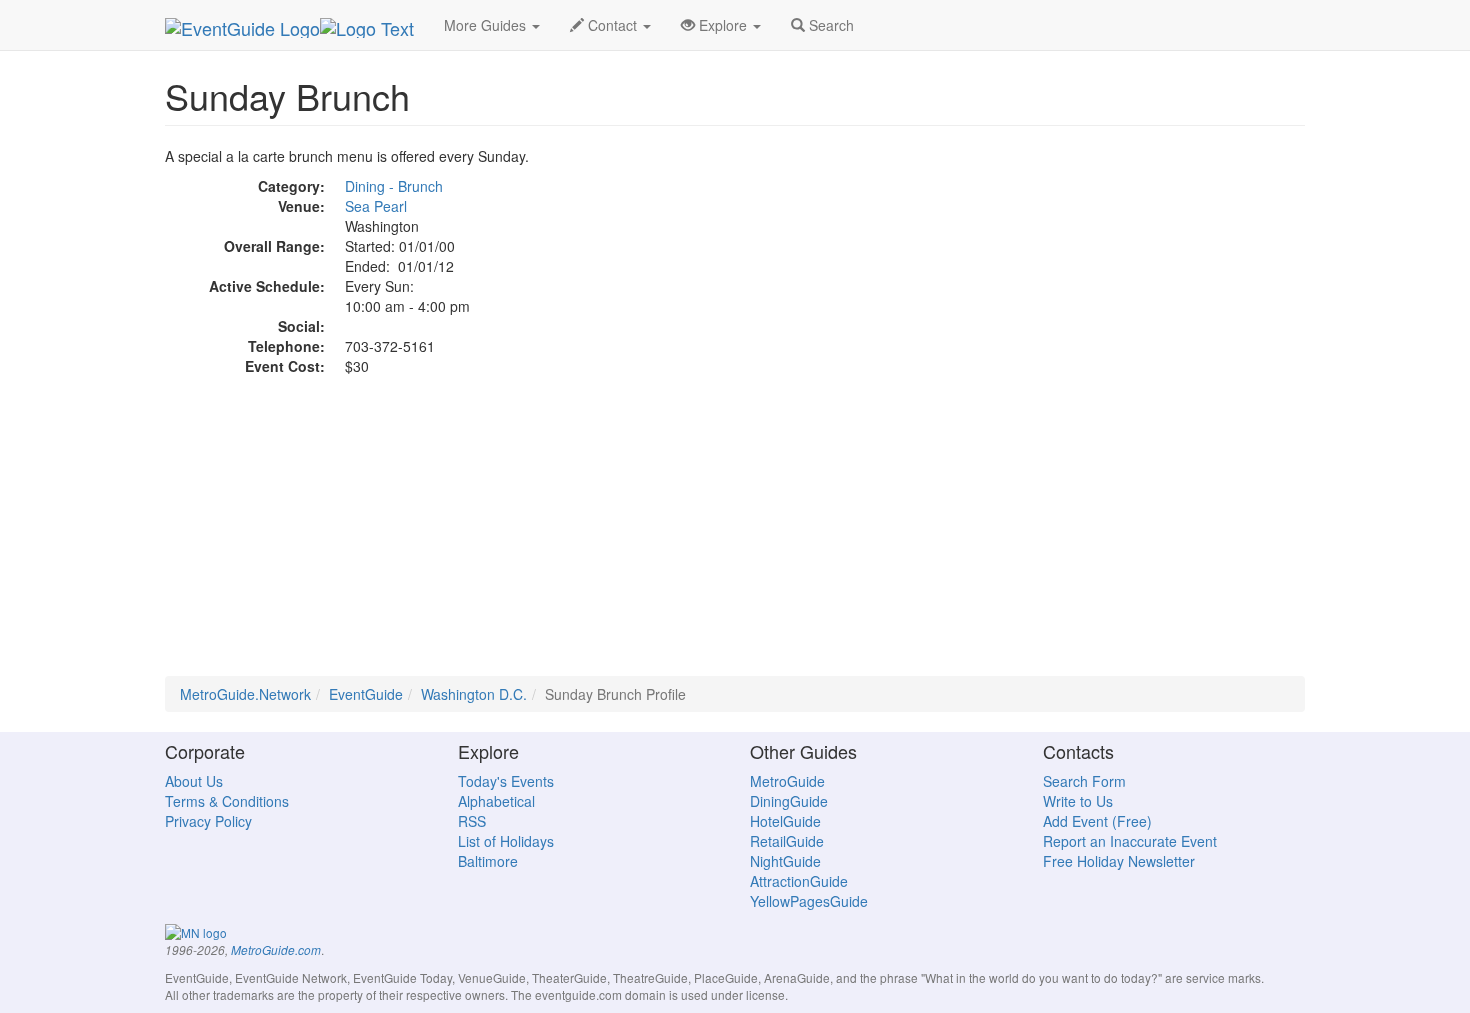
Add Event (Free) (1097, 821)
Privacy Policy (208, 821)
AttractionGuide (799, 881)
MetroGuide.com (276, 950)
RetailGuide (787, 841)
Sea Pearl (376, 206)
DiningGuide (789, 801)
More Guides (487, 25)
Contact (612, 25)
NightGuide (785, 861)
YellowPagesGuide (809, 901)
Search (829, 25)
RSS (472, 821)
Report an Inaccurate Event (1130, 841)
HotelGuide (785, 821)
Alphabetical (496, 801)
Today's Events (506, 781)
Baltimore (488, 861)
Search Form (1084, 781)
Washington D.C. (474, 694)
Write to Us (1078, 801)
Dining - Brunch (394, 186)
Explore (723, 25)
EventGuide (366, 694)
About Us (194, 781)
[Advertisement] (735, 536)
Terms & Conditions (227, 801)
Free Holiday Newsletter (1119, 861)
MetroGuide (787, 781)
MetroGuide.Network (245, 694)
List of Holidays (506, 841)
